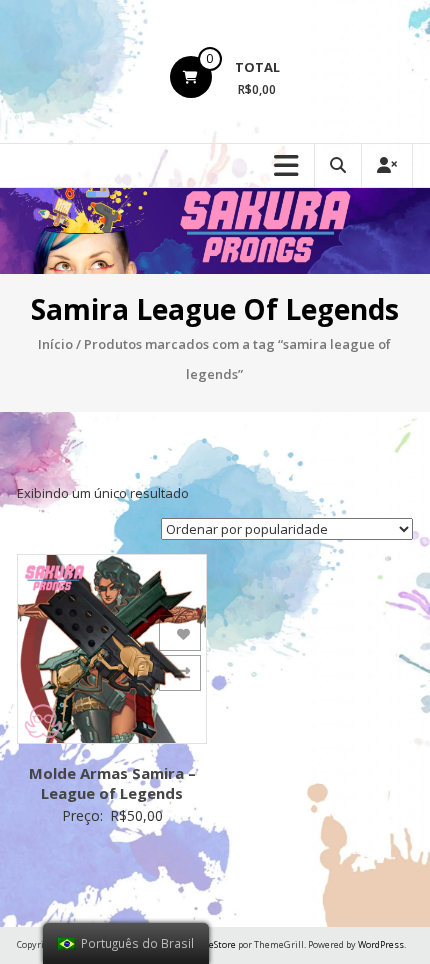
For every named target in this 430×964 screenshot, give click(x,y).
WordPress (381, 944)
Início (55, 344)
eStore (222, 944)
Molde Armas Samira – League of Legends (112, 783)
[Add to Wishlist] (180, 633)
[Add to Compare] (180, 673)
